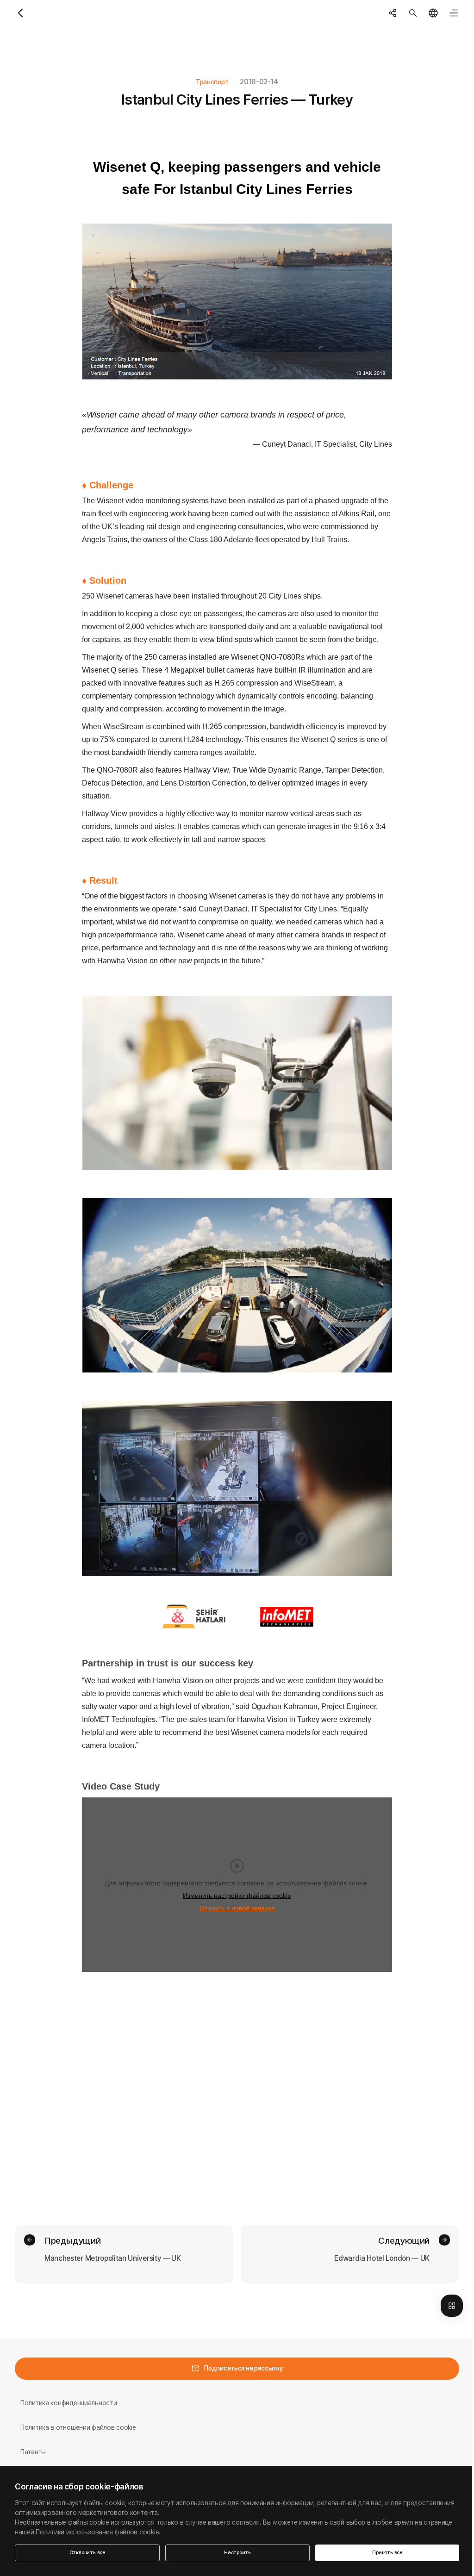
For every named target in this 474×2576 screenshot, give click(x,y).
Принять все (387, 2553)
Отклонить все (87, 2553)
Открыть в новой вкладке (237, 1908)
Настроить (237, 2553)
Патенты (33, 2452)
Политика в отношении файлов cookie (78, 2427)
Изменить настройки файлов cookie (237, 1896)
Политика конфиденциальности (69, 2403)
